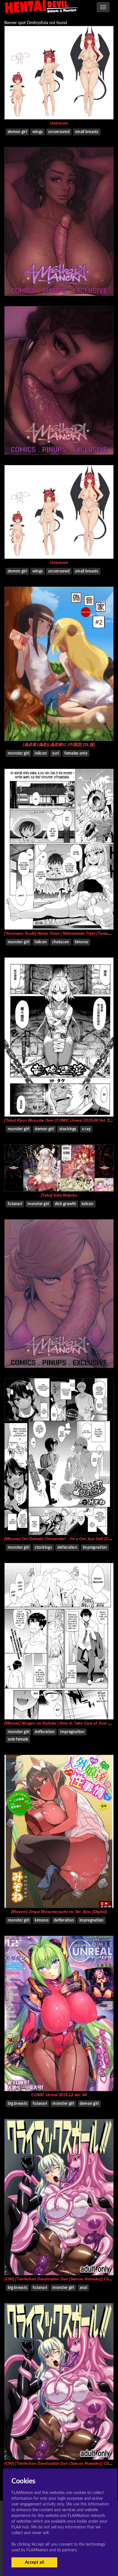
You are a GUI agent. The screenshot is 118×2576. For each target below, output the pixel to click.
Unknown (59, 123)
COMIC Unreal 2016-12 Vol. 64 (59, 2095)
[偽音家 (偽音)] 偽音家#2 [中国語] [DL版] (59, 745)
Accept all (35, 2562)
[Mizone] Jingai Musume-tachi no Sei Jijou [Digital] (59, 1911)
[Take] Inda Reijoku (59, 1195)
